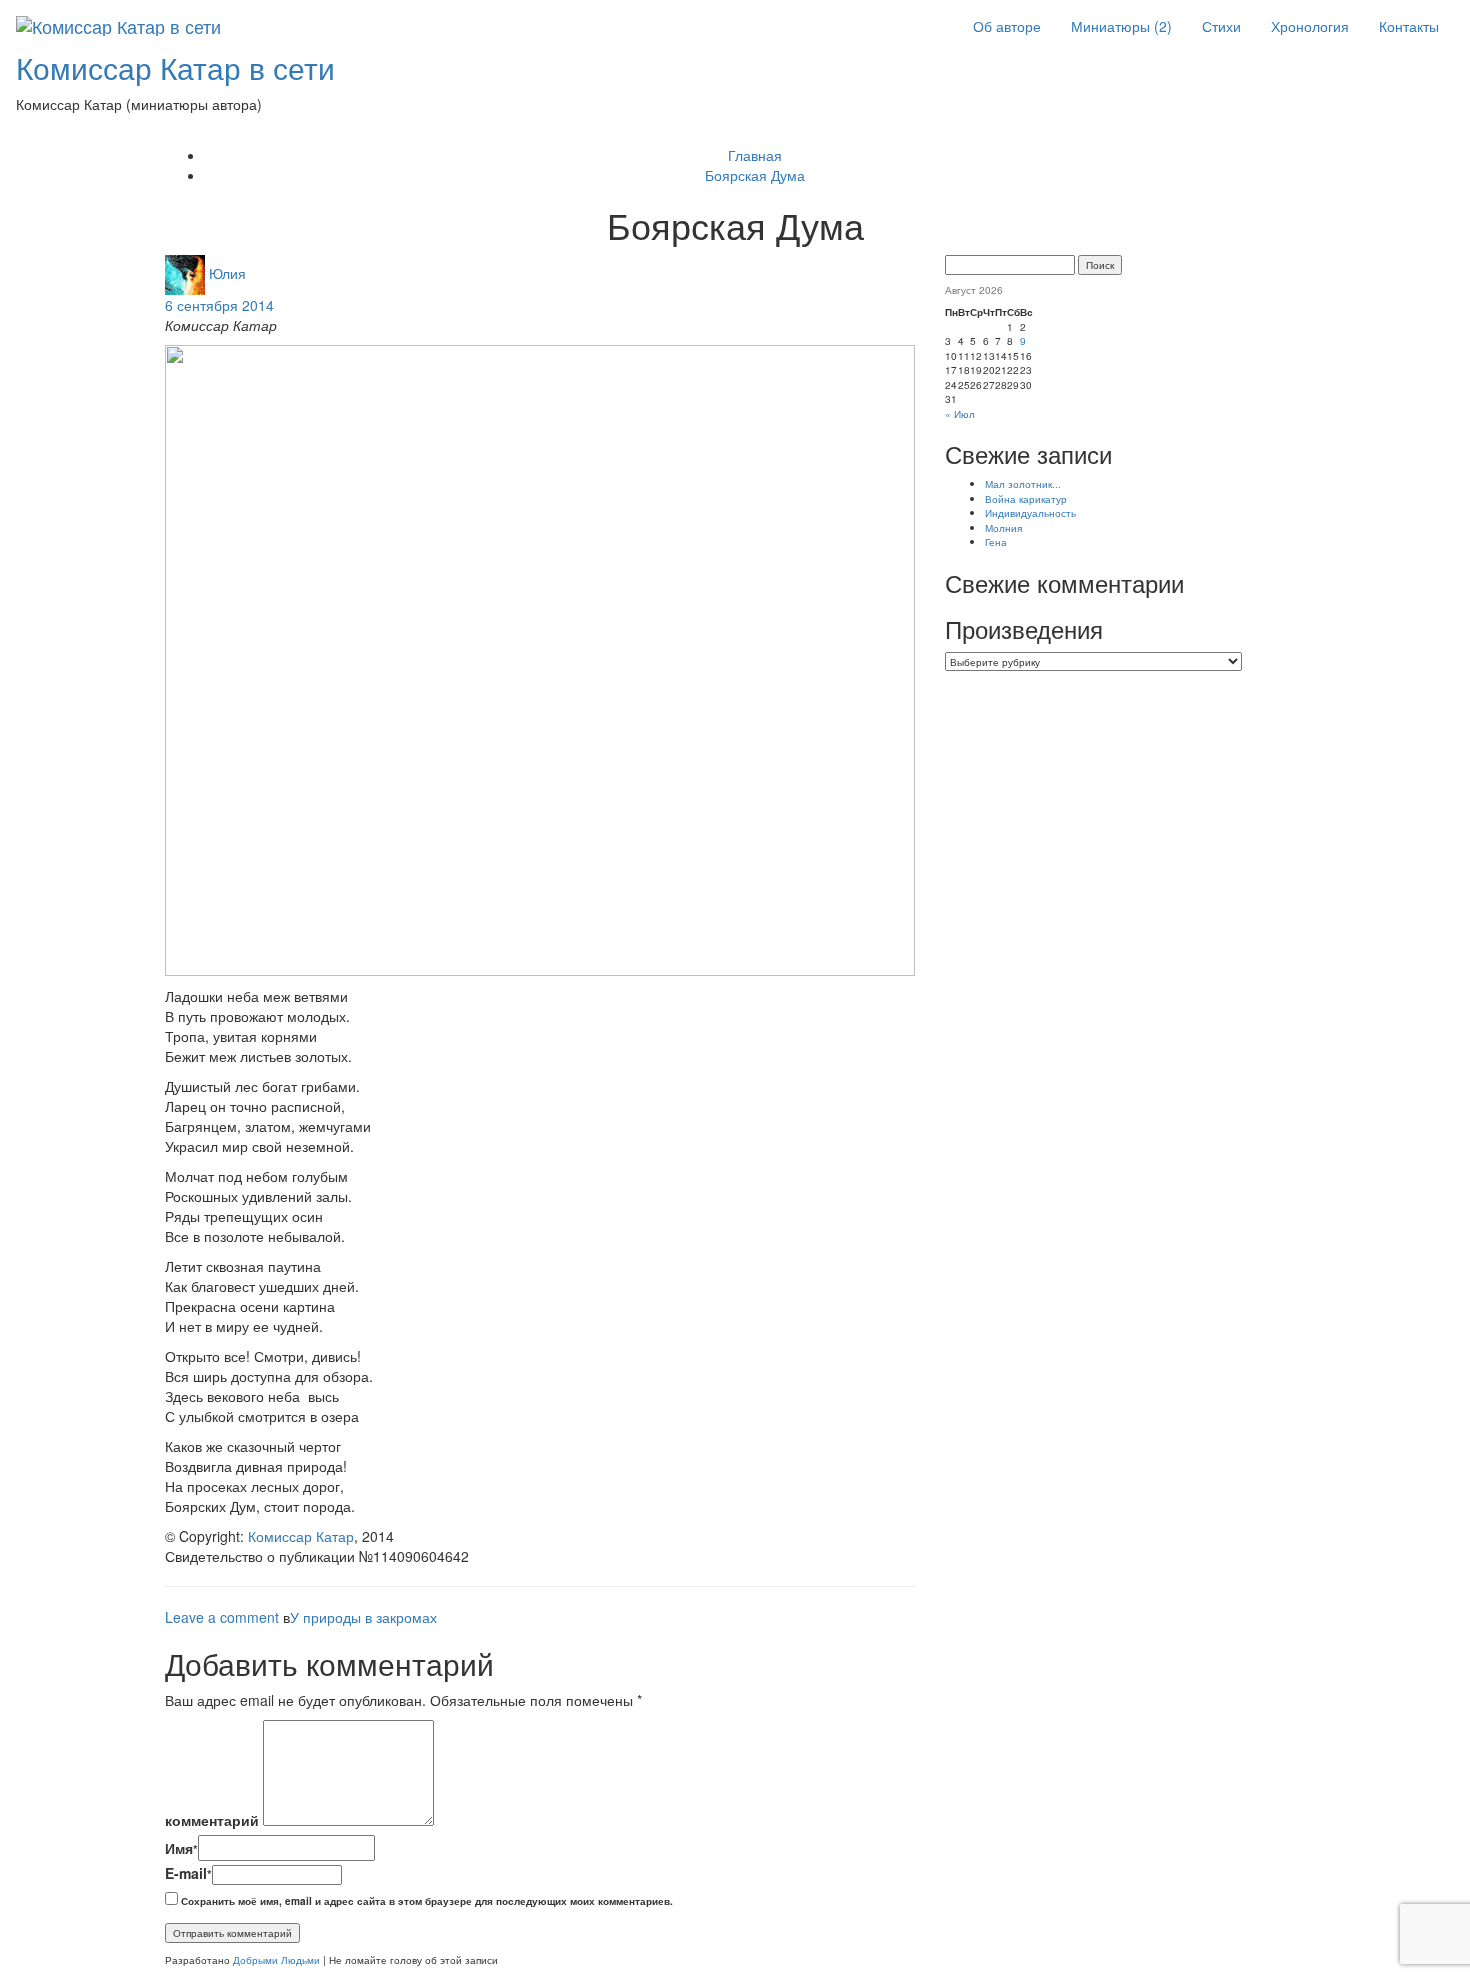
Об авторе (1007, 26)
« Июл (960, 413)
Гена (996, 541)
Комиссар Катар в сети (175, 67)
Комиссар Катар (301, 1536)
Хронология (1310, 26)
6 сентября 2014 (219, 305)
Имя (181, 1848)
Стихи (1221, 26)
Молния (1003, 527)
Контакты (1409, 26)
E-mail (188, 1873)
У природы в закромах (363, 1617)
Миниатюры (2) (1121, 26)
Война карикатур (1026, 498)
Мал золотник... (1023, 483)
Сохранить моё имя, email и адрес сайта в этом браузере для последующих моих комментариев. (427, 1901)
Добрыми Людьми (276, 1959)
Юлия (227, 272)
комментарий (212, 1820)
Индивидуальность (1030, 512)
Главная (755, 155)
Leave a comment (222, 1617)
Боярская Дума (755, 175)
